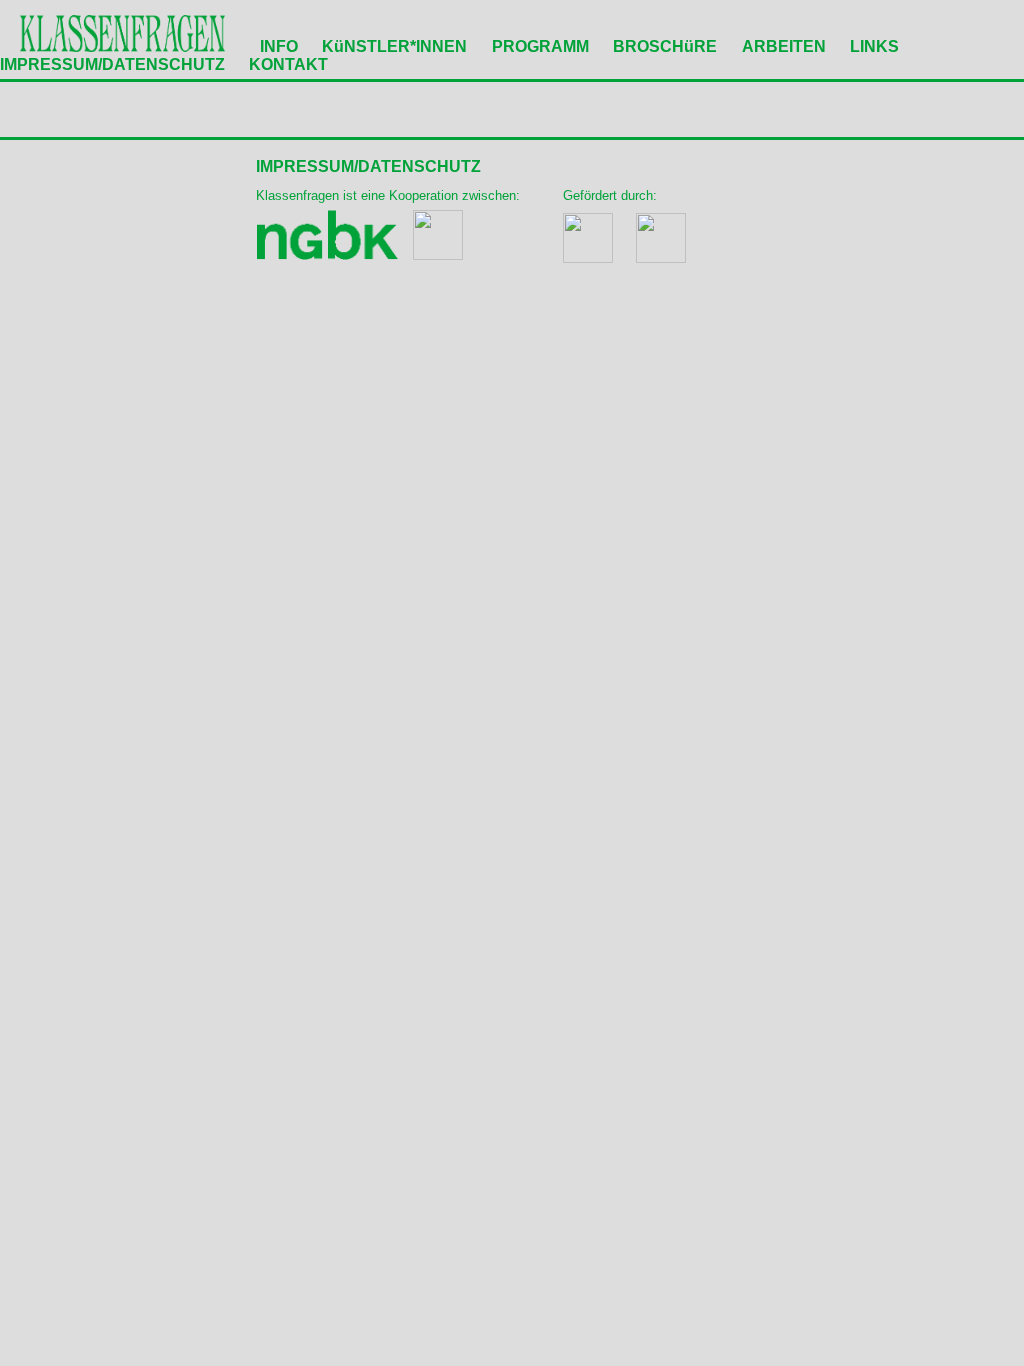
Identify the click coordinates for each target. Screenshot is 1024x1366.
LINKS (874, 46)
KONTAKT (288, 64)
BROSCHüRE (665, 46)
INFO (279, 46)
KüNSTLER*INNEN (394, 46)
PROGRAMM (540, 46)
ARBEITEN (784, 46)
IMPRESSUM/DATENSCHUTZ (112, 64)
